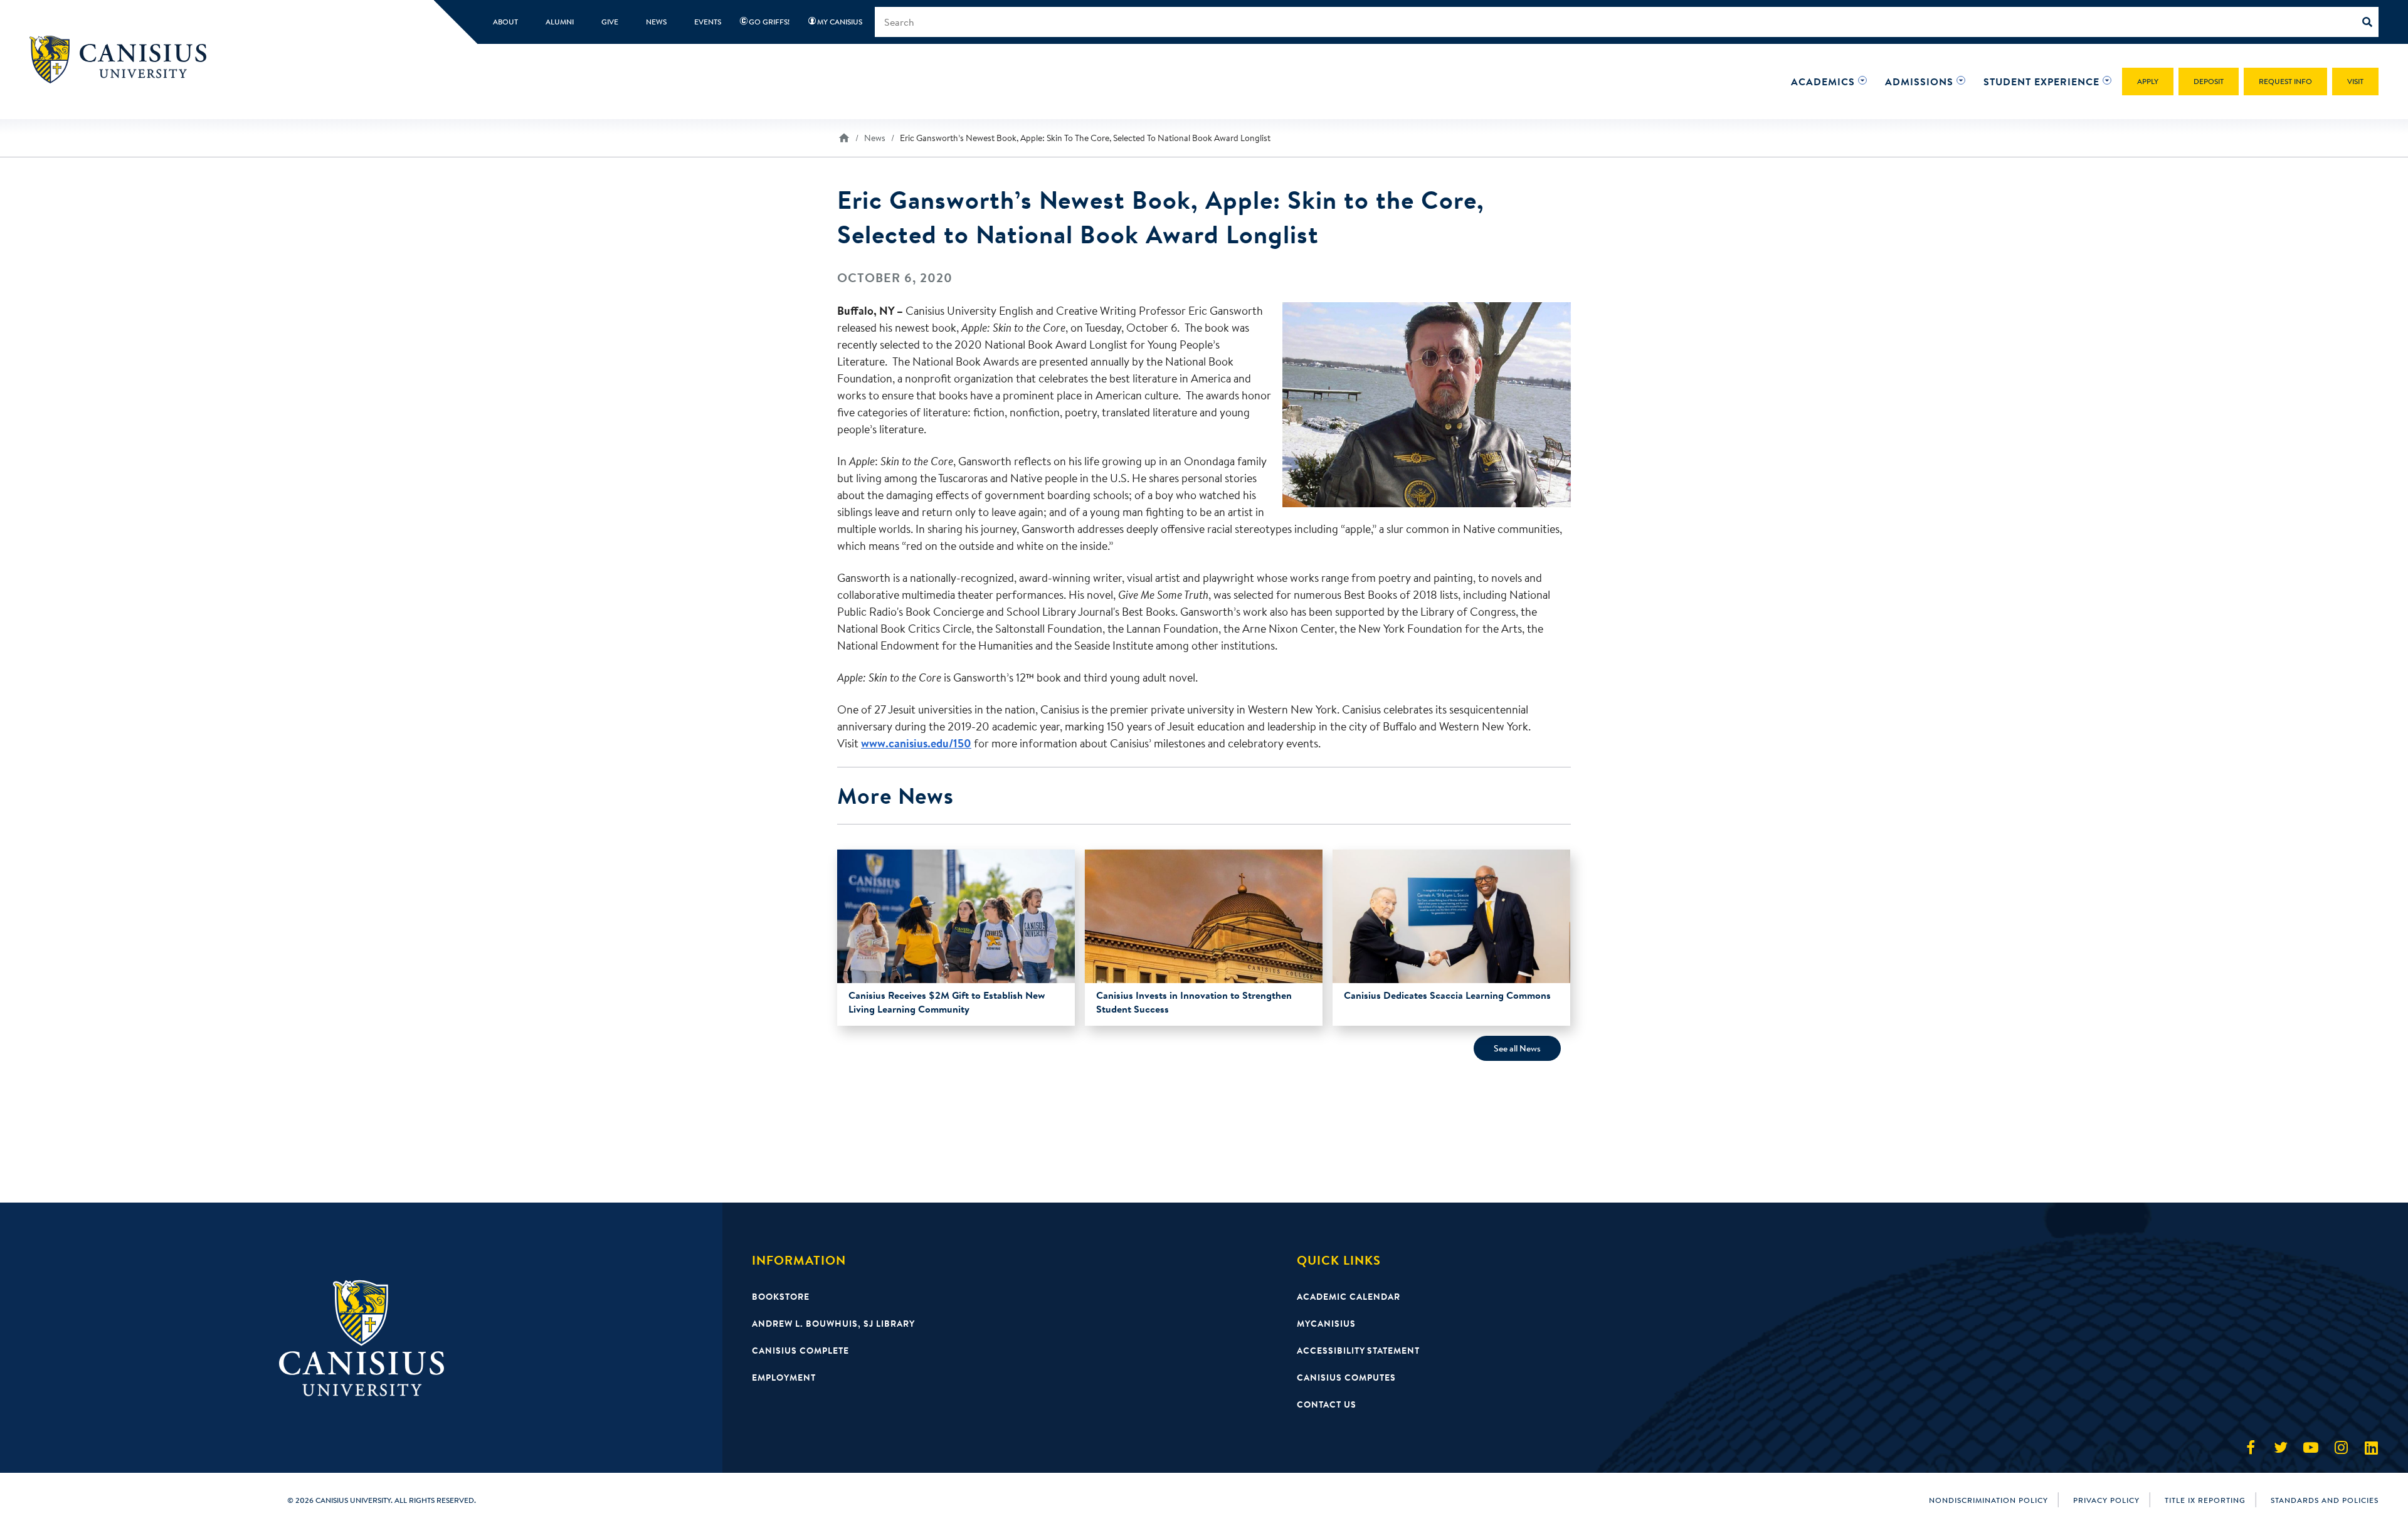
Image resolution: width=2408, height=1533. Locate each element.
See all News (1517, 1048)
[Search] (2370, 22)
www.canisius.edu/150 (916, 743)
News (875, 138)
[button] (1823, 82)
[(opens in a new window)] (2251, 1448)
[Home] (124, 59)
